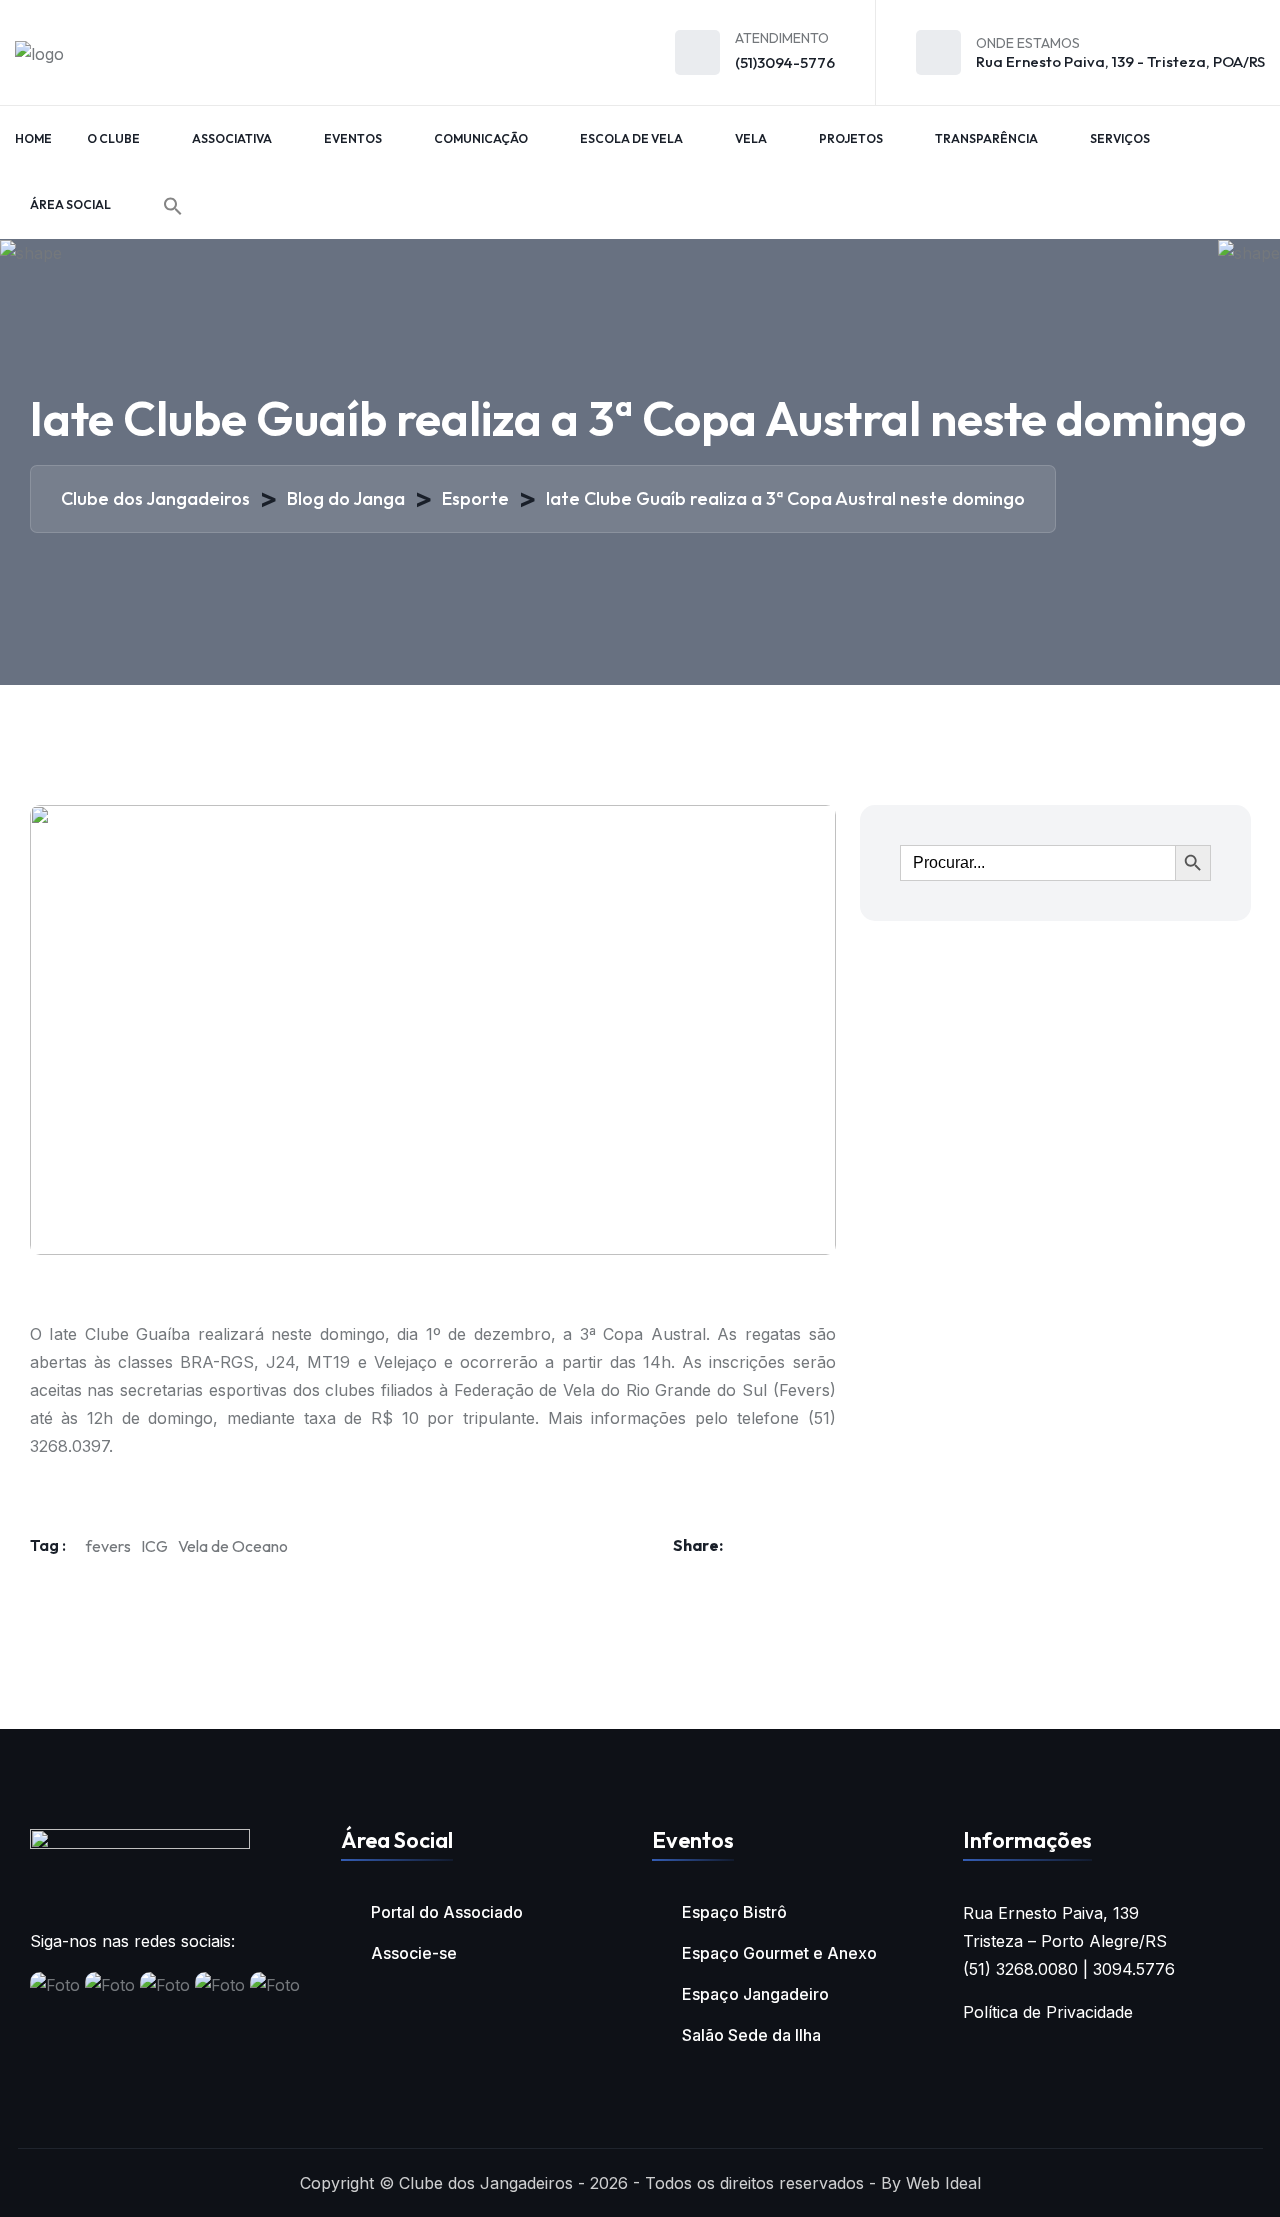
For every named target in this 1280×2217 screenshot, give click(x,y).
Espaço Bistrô (734, 1912)
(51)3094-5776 (785, 62)
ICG (154, 1546)
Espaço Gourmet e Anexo (779, 1953)
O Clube (113, 138)
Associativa (232, 138)
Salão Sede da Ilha (751, 2035)
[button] (173, 206)
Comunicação (481, 138)
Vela (751, 138)
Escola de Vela (631, 138)
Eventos (353, 138)
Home (33, 138)
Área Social (70, 204)
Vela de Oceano (233, 1546)
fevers (108, 1546)
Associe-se (414, 1953)
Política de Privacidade (1048, 2012)
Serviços (1120, 138)
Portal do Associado (447, 1912)
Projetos (851, 138)
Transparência (986, 138)
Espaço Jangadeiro (755, 1994)
